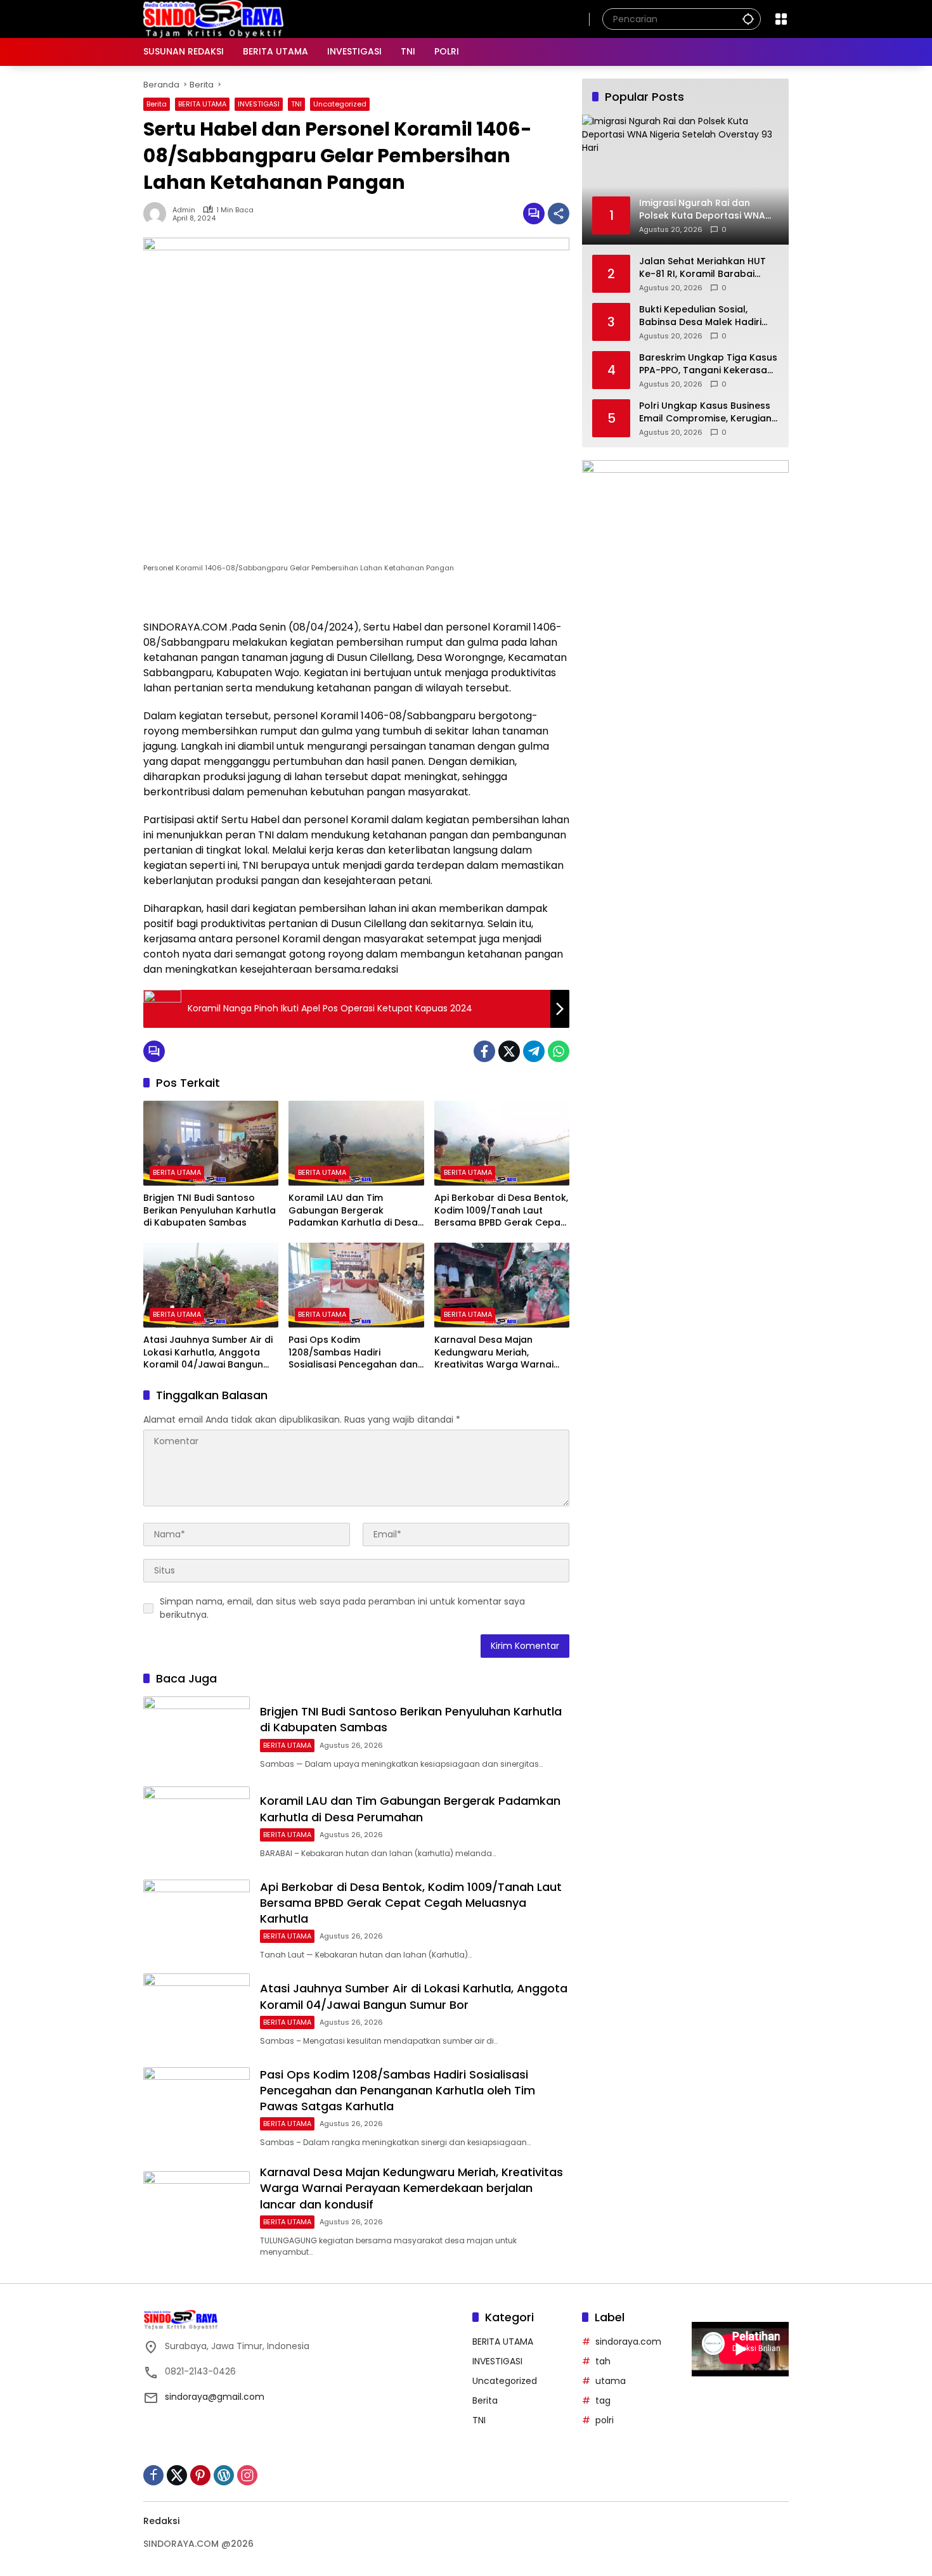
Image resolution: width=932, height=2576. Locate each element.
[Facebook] (484, 1051)
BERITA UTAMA (202, 104)
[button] (748, 19)
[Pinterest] (200, 2475)
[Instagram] (247, 2475)
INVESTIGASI (259, 104)
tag (603, 2400)
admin (184, 210)
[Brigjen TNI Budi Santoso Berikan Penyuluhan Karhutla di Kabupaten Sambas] (211, 1143)
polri (605, 2420)
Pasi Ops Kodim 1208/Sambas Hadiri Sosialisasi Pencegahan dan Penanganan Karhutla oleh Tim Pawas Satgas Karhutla (353, 1353)
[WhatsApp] (559, 1051)
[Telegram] (534, 1051)
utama (611, 2381)
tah (603, 2361)
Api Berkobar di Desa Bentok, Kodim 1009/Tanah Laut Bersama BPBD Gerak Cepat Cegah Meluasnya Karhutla (501, 1211)
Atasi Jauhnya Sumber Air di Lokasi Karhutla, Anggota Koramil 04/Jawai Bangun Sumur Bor (208, 1353)
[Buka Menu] (781, 19)
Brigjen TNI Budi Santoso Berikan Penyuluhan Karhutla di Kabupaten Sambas (210, 1210)
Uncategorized (340, 104)
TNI (296, 104)
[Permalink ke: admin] (158, 214)
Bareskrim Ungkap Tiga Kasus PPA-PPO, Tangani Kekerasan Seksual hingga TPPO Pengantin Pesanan (708, 364)
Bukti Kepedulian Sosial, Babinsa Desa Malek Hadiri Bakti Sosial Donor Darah (700, 316)
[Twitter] (509, 1051)
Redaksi (161, 2521)
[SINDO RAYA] (213, 18)
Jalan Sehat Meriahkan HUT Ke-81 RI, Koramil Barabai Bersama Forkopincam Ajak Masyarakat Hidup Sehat (703, 268)
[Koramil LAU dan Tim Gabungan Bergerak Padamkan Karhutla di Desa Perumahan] (356, 1143)
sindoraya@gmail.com (215, 2397)
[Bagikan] (559, 214)
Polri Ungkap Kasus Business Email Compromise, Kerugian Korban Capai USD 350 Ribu (705, 412)
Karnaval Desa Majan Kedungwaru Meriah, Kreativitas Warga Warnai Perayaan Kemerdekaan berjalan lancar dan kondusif (502, 1353)
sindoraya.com (628, 2342)
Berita (157, 104)
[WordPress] (224, 2475)
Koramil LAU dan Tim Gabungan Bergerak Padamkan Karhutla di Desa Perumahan (353, 1211)
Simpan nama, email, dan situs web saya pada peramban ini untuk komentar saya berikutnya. (342, 1608)
